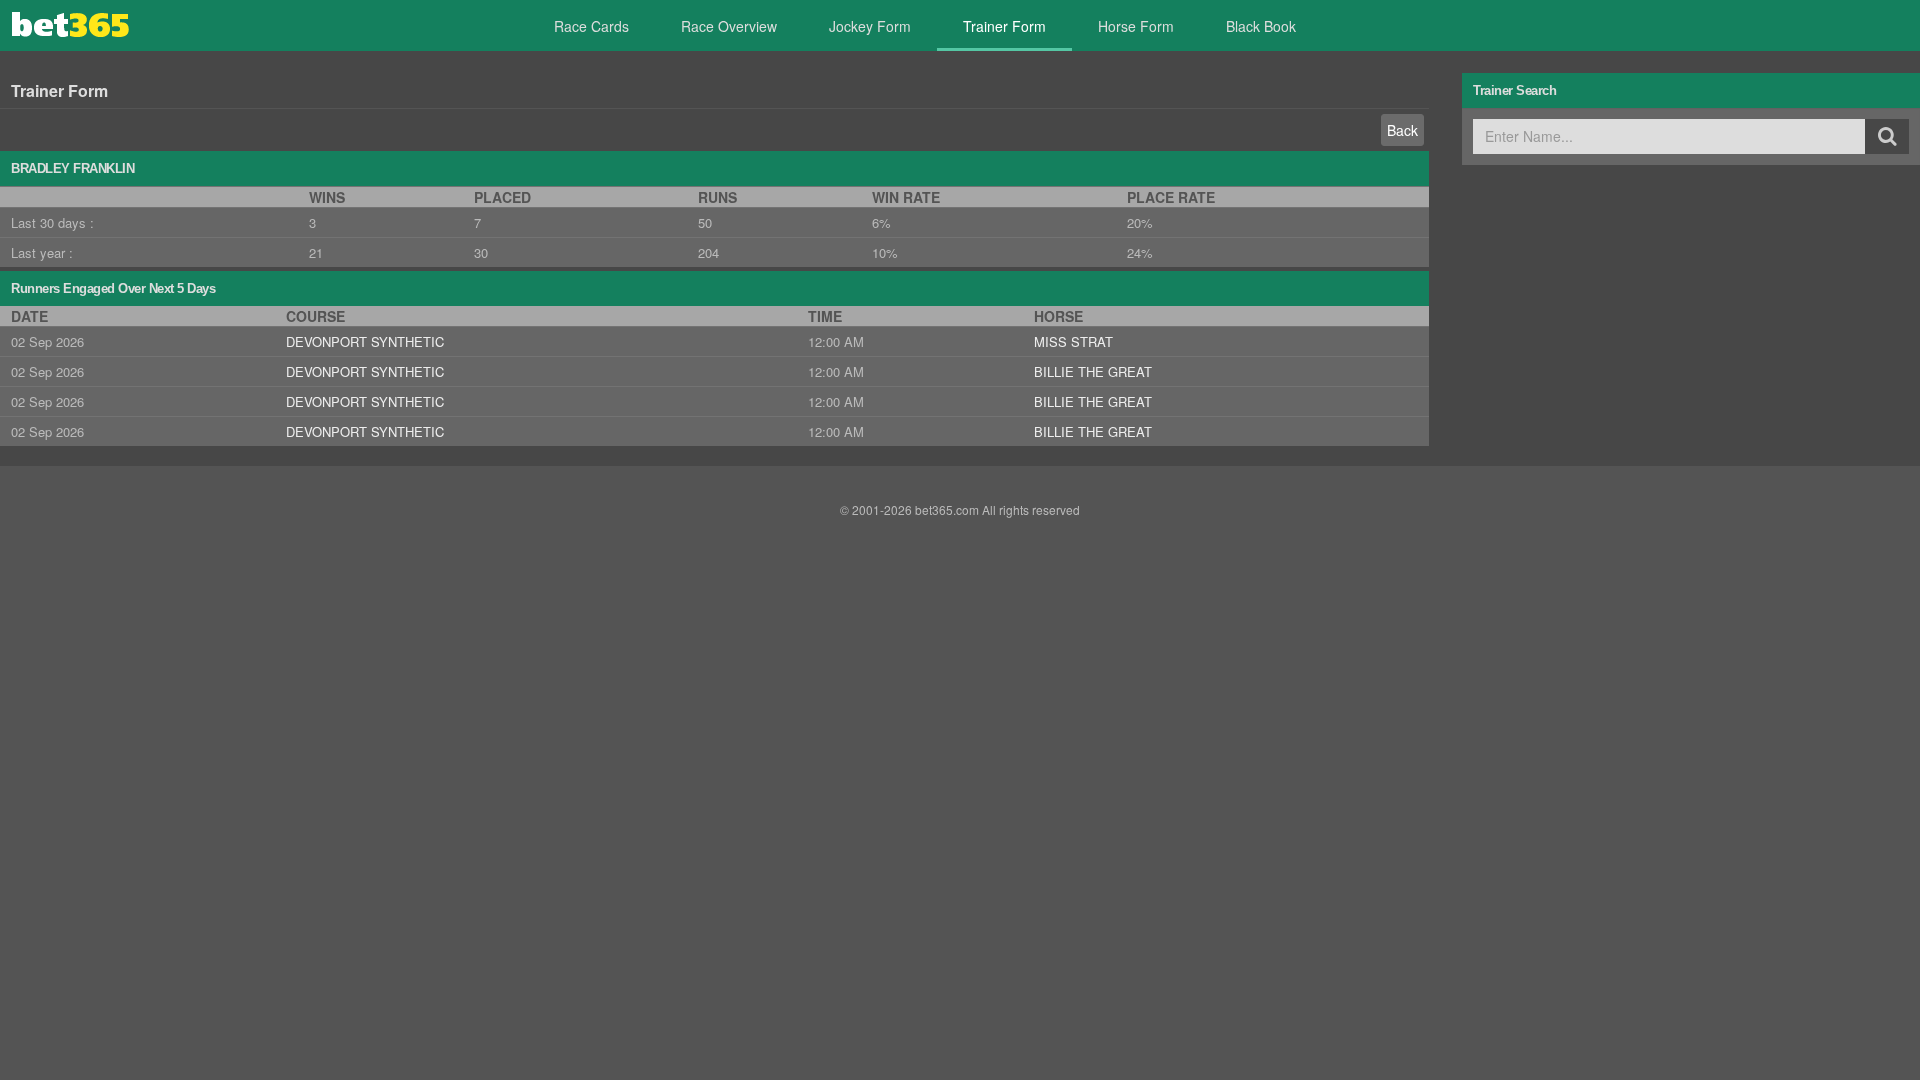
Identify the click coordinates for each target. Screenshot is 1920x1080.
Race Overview (729, 26)
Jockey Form (870, 26)
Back (1402, 130)
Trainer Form (1004, 26)
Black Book (1261, 26)
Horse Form (1136, 26)
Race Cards (591, 26)
